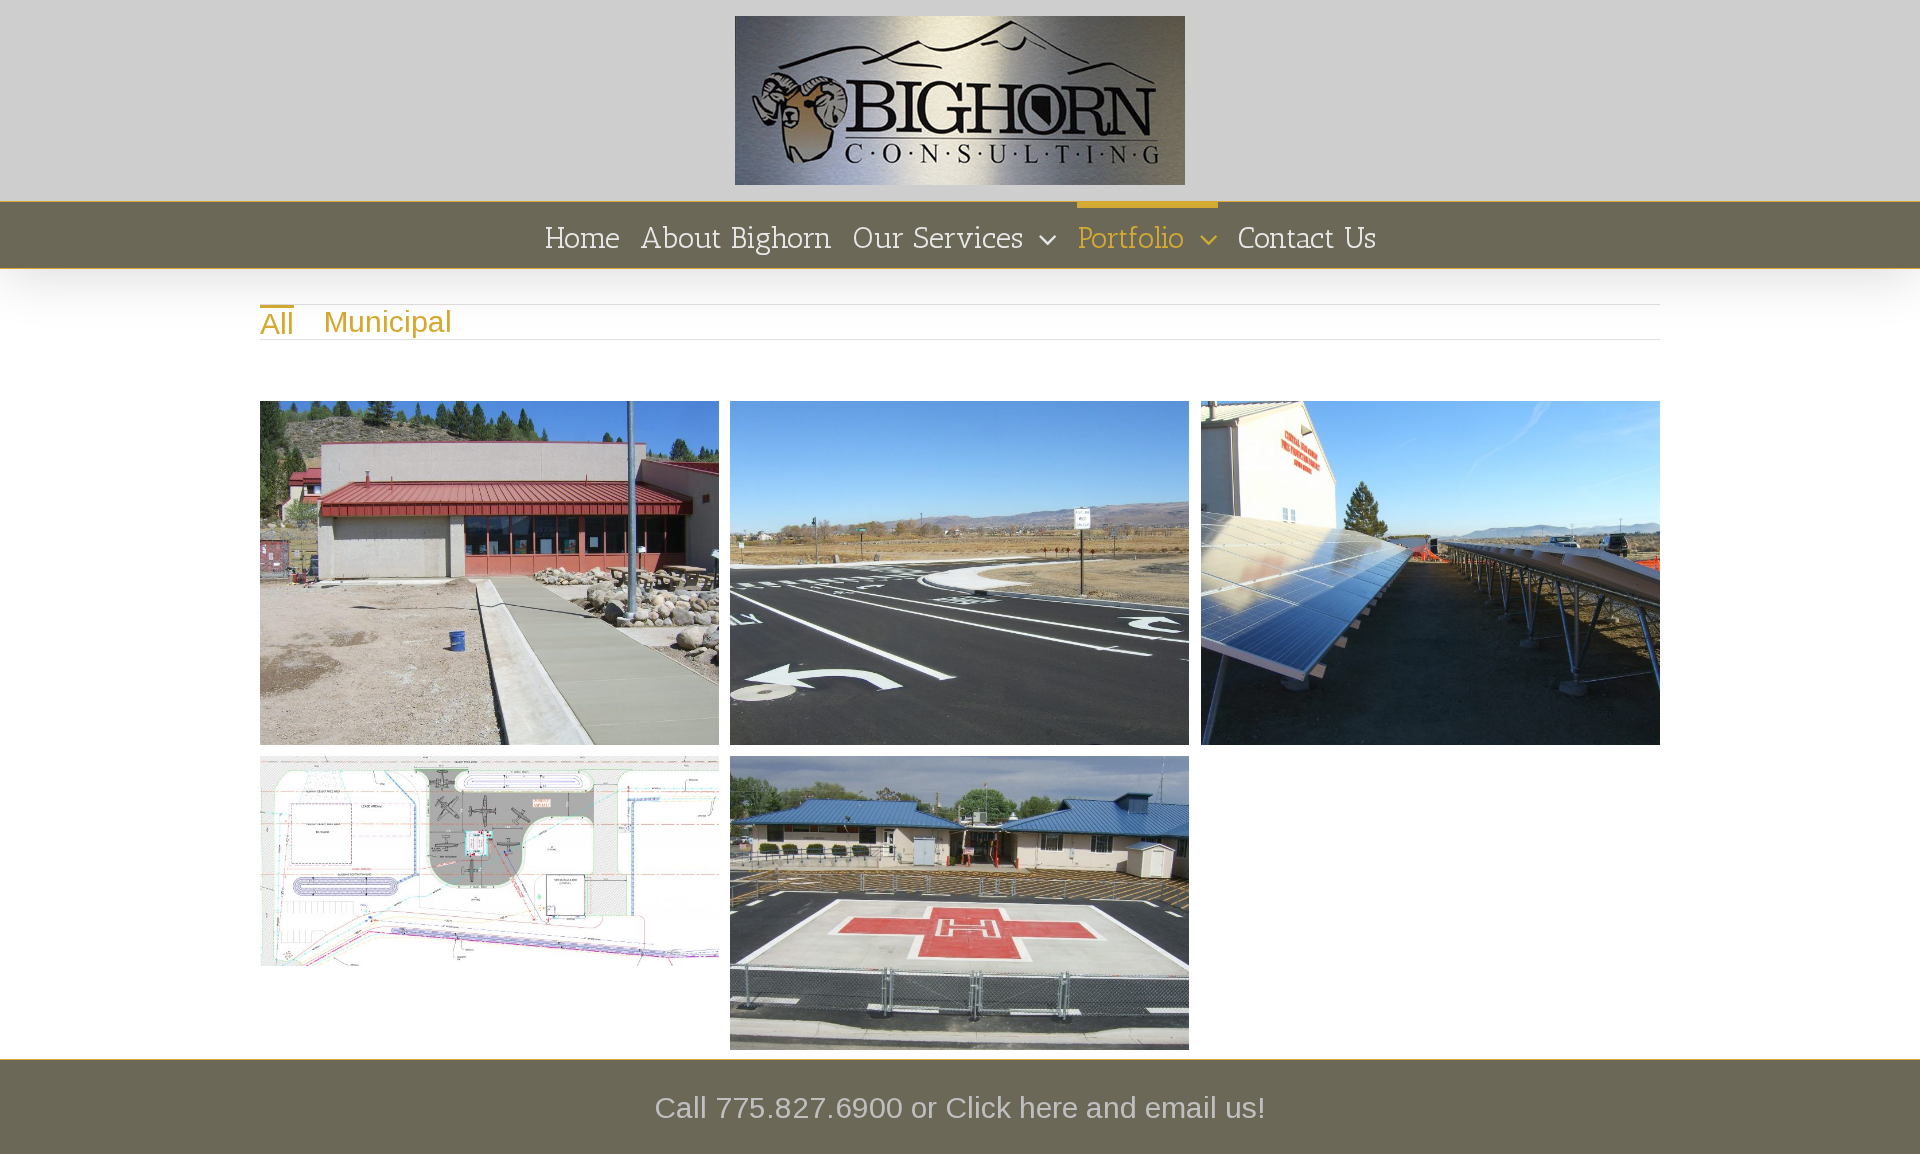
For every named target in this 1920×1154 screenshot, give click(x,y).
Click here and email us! (1105, 1107)
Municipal (388, 321)
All (277, 323)
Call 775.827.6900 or (799, 1107)
